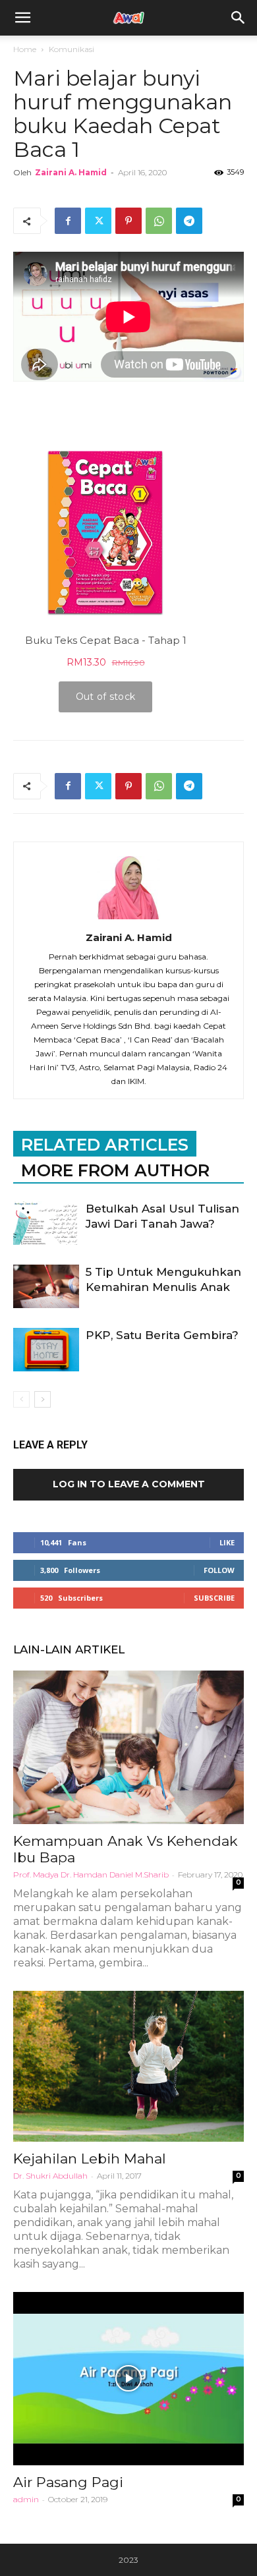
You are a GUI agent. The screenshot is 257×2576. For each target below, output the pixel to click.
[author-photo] (128, 919)
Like (227, 1542)
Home (25, 49)
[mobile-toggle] (22, 18)
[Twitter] (98, 221)
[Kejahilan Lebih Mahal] (128, 2066)
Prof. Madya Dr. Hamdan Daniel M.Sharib (91, 1875)
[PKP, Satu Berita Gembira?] (46, 1350)
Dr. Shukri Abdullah (50, 2176)
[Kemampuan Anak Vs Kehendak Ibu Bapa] (128, 1747)
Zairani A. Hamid (71, 172)
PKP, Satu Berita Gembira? (162, 1335)
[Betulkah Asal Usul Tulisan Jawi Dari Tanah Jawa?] (46, 1223)
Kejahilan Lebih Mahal (90, 2159)
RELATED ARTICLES (105, 1145)
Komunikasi (71, 49)
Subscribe (214, 1598)
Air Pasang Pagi (68, 2482)
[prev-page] (21, 1399)
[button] (239, 18)
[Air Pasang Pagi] (128, 2379)
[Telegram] (189, 221)
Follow (219, 1570)
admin (26, 2499)
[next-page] (43, 1399)
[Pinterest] (128, 221)
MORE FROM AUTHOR (115, 1170)
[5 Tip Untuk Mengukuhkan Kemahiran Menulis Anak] (46, 1287)
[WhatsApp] (159, 221)
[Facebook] (68, 221)
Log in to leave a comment (129, 1484)
